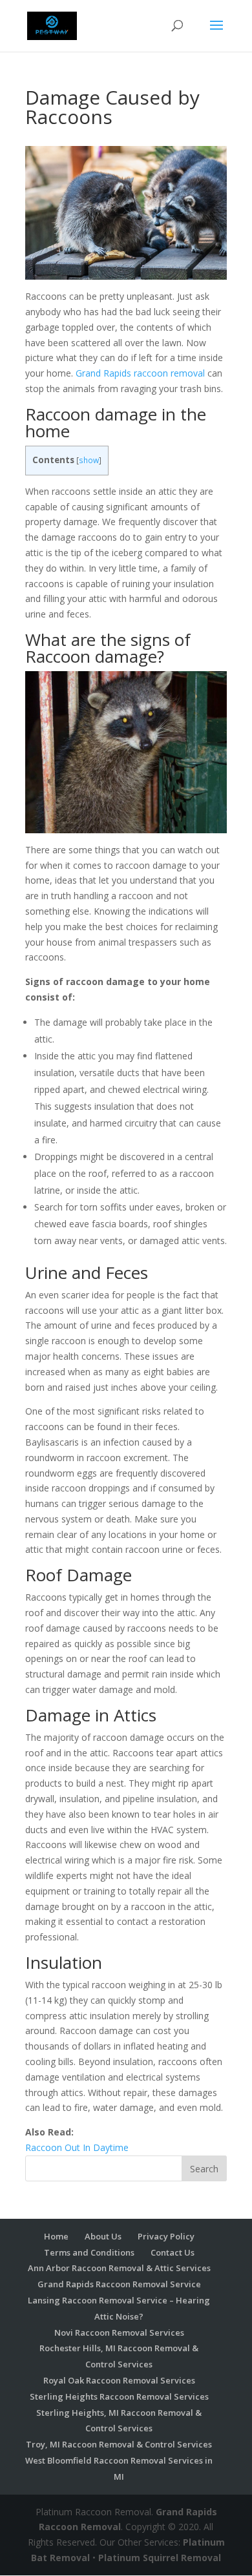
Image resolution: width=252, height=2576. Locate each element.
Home (56, 2236)
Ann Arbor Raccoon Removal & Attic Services (119, 2268)
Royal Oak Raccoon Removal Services (119, 2380)
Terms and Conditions (89, 2252)
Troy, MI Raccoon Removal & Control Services (119, 2444)
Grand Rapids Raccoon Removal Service (119, 2284)
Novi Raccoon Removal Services (119, 2332)
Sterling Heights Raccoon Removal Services (119, 2396)
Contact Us (173, 2252)
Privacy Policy (166, 2236)
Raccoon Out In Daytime (77, 2147)
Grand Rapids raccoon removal (140, 373)
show (89, 460)
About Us (103, 2236)
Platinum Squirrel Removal (160, 2558)
